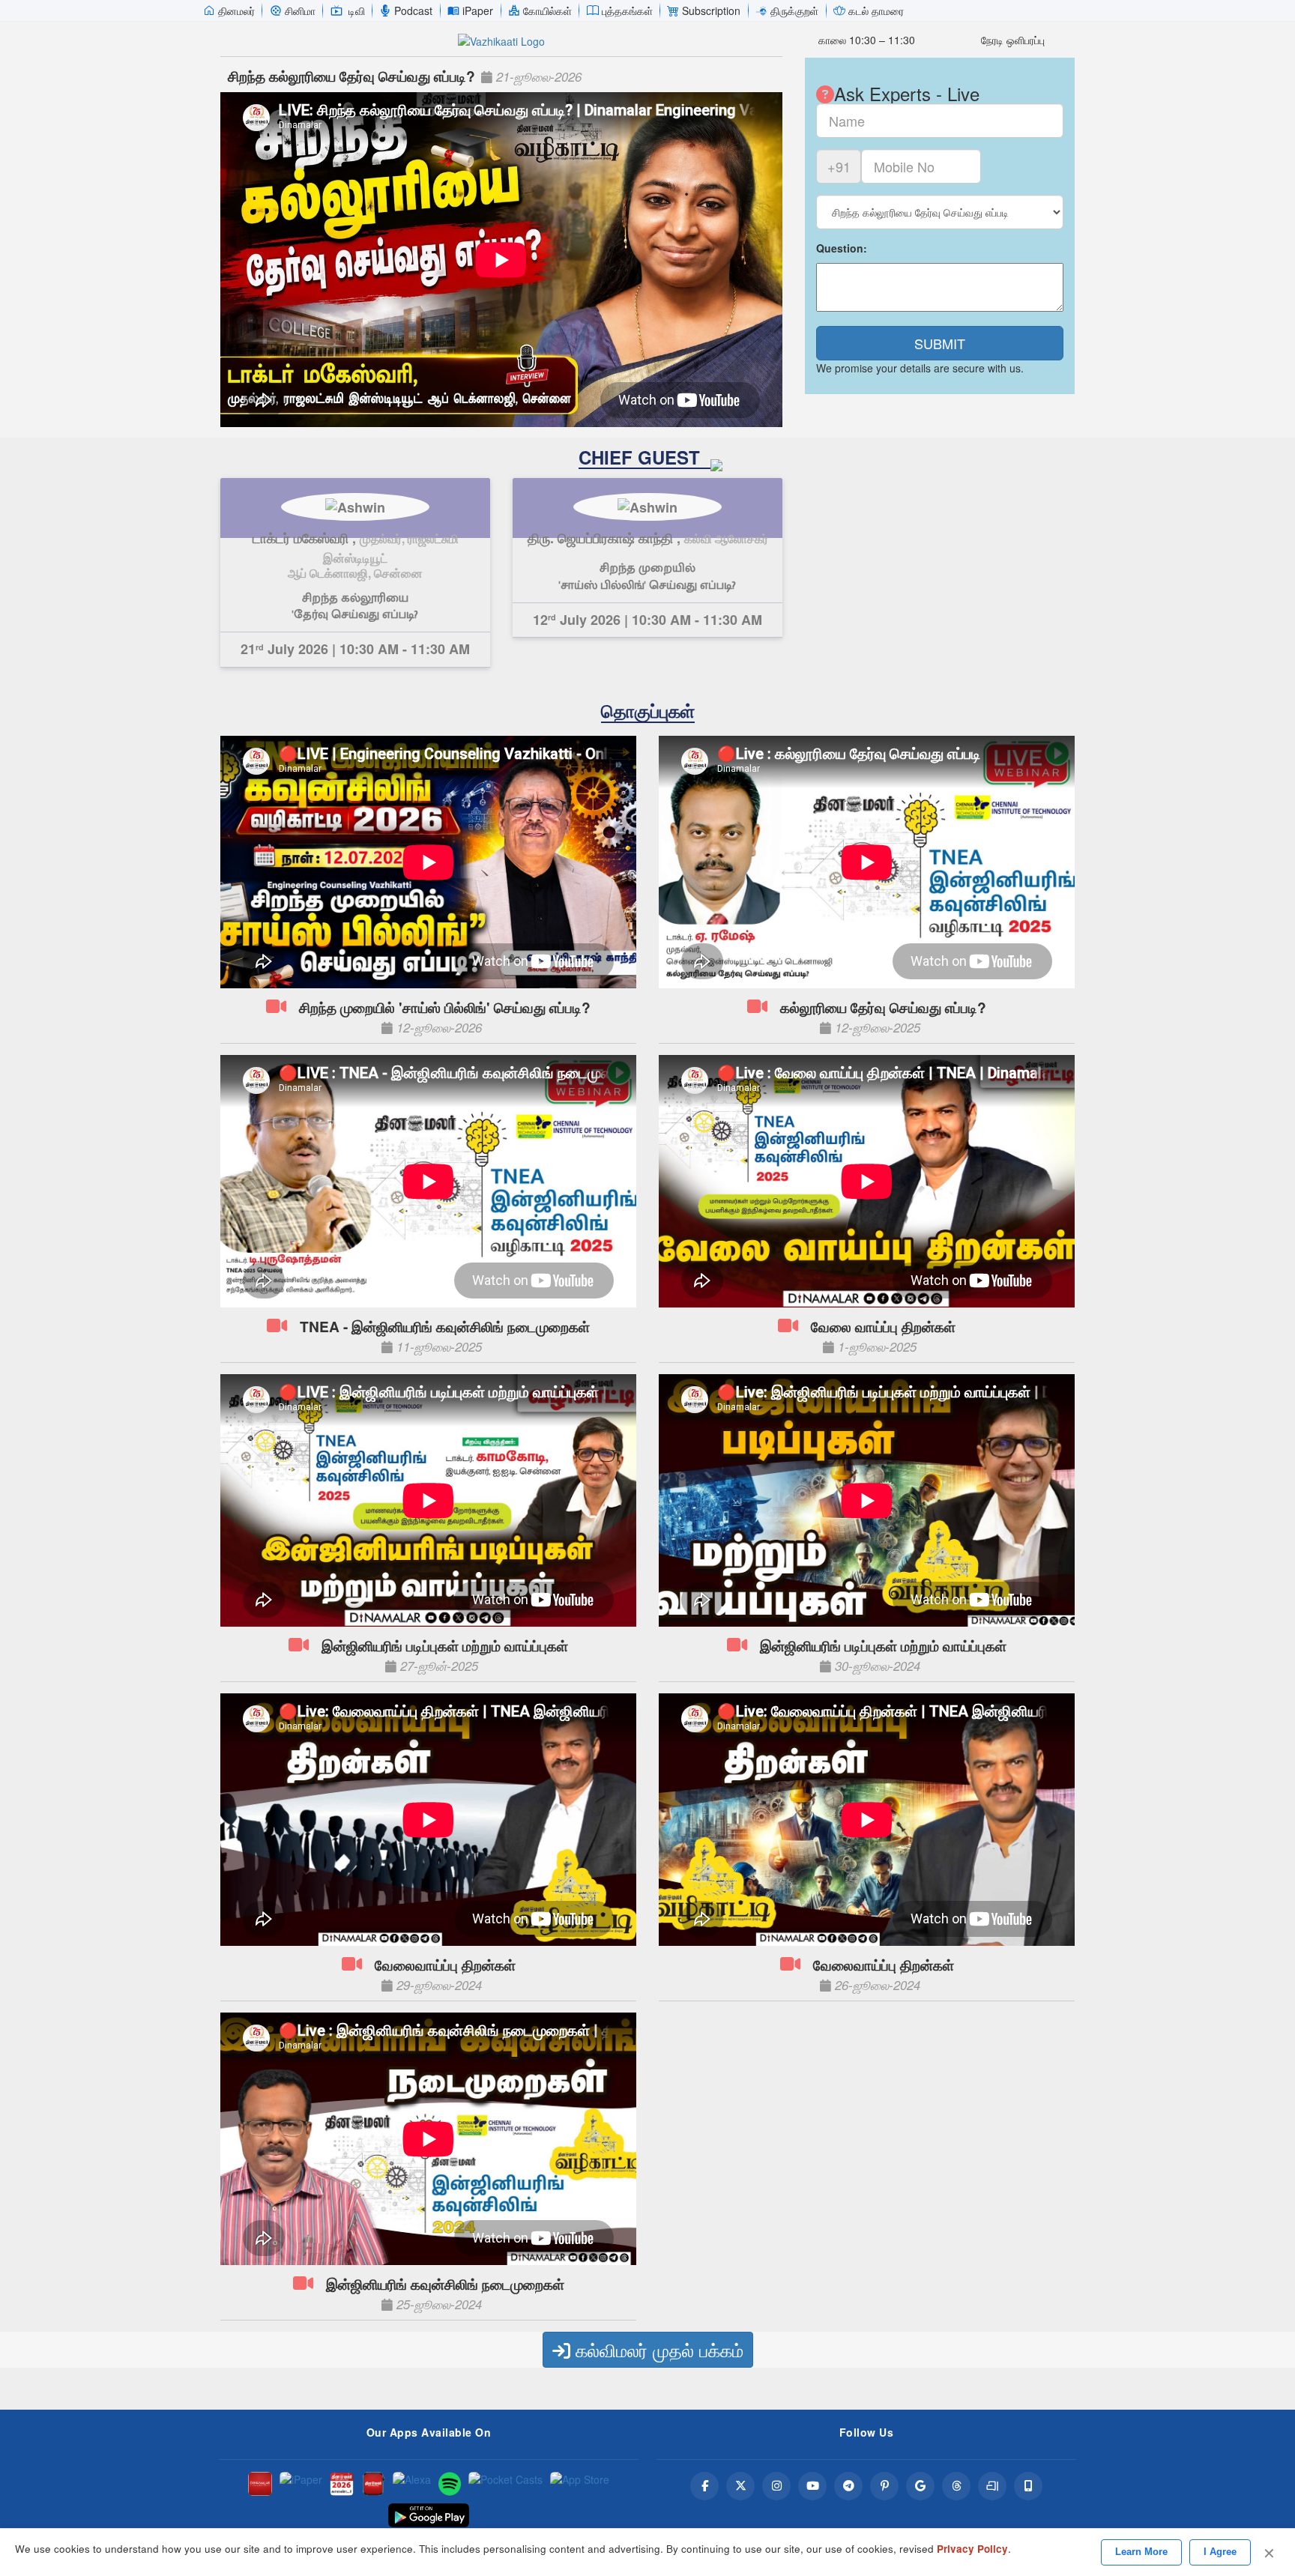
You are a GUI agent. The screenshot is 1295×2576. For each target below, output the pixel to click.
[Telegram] (848, 2486)
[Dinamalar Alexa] (412, 2484)
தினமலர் (236, 10)
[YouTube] (812, 2486)
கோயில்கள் (547, 10)
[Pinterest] (884, 2486)
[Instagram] (776, 2486)
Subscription (711, 10)
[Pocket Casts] (505, 2484)
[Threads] (956, 2486)
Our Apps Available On (429, 2432)
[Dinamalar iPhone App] (373, 2484)
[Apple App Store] (580, 2484)
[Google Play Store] (429, 2515)
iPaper (478, 10)
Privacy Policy (972, 2549)
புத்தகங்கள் (627, 10)
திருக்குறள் (794, 10)
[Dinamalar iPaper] (301, 2484)
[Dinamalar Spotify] (450, 2484)
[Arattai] (992, 2486)
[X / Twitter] (740, 2486)
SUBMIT (940, 343)
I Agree (1220, 2552)
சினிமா (300, 10)
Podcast (413, 10)
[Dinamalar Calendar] (342, 2484)
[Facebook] (704, 2486)
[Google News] (920, 2486)
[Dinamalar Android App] (260, 2484)
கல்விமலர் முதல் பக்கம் (657, 2349)
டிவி (357, 10)
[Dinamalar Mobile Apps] (1028, 2486)
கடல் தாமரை (876, 10)
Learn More (1141, 2552)
